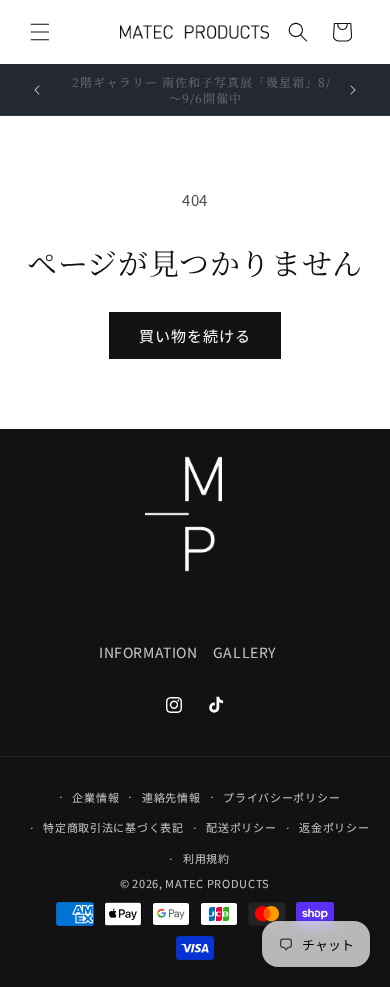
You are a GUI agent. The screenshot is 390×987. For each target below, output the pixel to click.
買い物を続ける (195, 335)
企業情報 (95, 797)
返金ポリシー (334, 827)
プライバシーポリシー (281, 797)
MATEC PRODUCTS (217, 883)
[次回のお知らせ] (353, 90)
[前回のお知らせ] (37, 90)
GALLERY (244, 652)
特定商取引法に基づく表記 (113, 827)
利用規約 (206, 858)
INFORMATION (148, 652)
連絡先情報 (171, 797)
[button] (40, 32)
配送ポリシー (241, 827)
